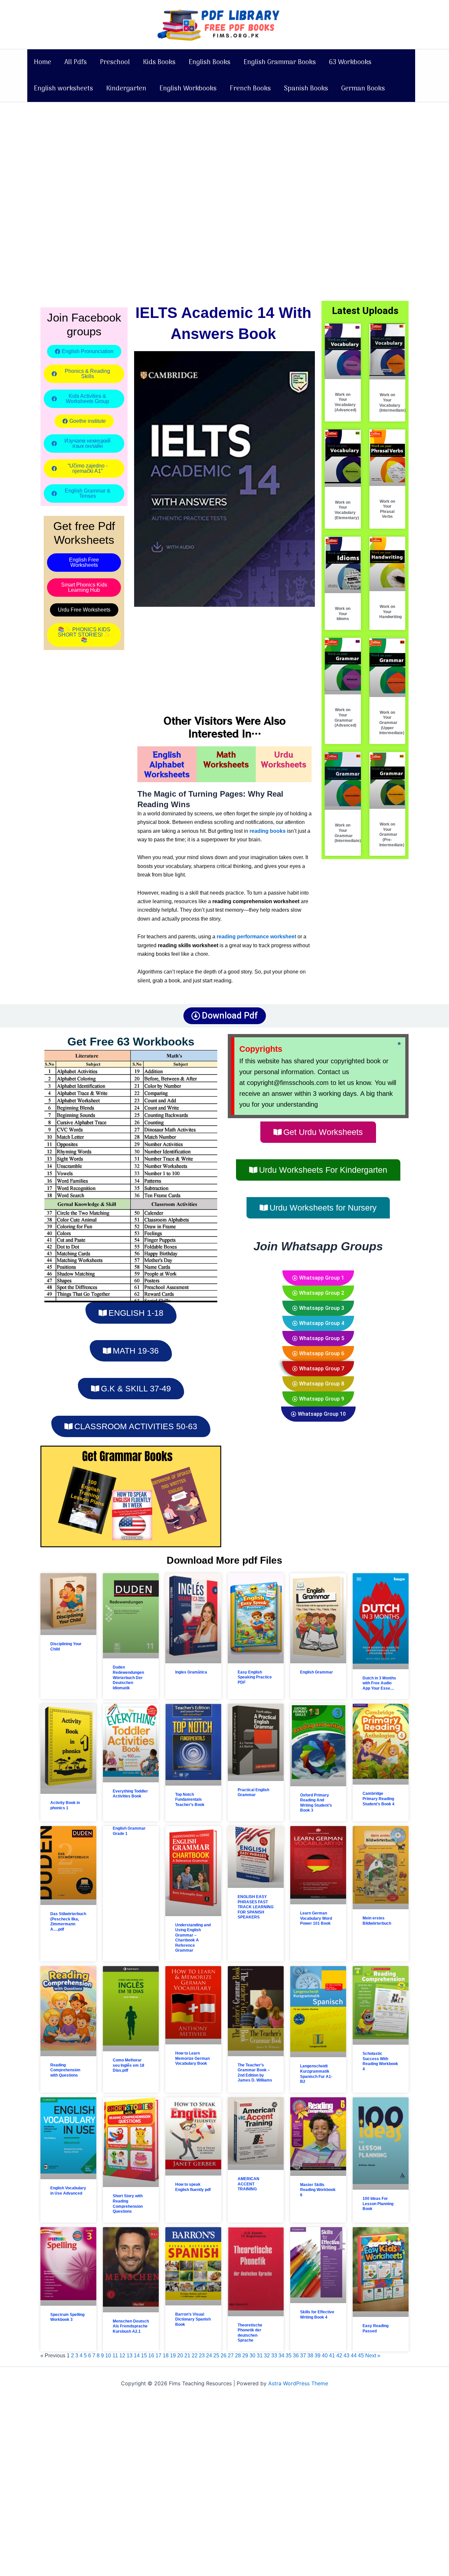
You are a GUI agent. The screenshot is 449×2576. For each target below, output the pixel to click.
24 (209, 2356)
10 (108, 2356)
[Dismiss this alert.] (399, 1044)
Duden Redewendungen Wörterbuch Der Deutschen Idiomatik (128, 1677)
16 (151, 2356)
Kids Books (159, 62)
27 (231, 2356)
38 (310, 2356)
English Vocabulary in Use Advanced (68, 2191)
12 (122, 2356)
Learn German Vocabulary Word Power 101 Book (316, 1918)
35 (289, 2356)
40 (325, 2356)
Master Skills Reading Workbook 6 (318, 2190)
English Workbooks (188, 89)
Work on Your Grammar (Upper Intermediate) (392, 723)
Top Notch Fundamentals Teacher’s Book (190, 1800)
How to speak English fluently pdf (193, 2187)
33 (274, 2356)
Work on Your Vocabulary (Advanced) (345, 402)
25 (216, 2356)
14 (137, 2356)
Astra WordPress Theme (298, 2383)
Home (43, 62)
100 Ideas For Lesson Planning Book (378, 2204)
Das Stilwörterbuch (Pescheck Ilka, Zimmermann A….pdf (68, 1922)
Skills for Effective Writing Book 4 (317, 2315)
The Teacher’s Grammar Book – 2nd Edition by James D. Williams (255, 2073)
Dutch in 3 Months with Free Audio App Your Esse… (379, 1683)
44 (354, 2356)
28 (238, 2356)
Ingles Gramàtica (191, 1672)
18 (166, 2356)
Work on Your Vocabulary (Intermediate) (392, 403)
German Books (363, 89)
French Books (250, 89)
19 (173, 2356)
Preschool (115, 62)
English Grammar (317, 1672)
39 (318, 2356)
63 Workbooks (350, 62)
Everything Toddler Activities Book (130, 1794)
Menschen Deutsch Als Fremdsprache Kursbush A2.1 (131, 2326)
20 (180, 2356)
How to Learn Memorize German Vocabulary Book (192, 2058)
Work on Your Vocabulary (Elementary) (347, 510)
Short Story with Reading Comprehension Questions (128, 2204)
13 (130, 2356)
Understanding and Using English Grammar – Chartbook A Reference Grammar (193, 1938)
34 (281, 2356)
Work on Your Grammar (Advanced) (345, 718)
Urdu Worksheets (284, 759)
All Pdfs (76, 62)
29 (245, 2356)
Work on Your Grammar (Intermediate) (348, 833)
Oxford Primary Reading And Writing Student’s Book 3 (316, 1803)
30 (252, 2356)
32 (267, 2356)
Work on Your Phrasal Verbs (387, 509)
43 (346, 2356)
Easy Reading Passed (376, 2328)
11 (115, 2356)
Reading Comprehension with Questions (65, 2070)
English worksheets (63, 89)
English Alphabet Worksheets (167, 764)
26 (224, 2356)
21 (187, 2356)
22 (195, 2356)
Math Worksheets (226, 759)
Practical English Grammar (253, 1793)
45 (361, 2356)
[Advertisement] (197, 151)
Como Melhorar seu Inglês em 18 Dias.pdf (129, 2065)
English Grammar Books (280, 62)
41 (332, 2356)
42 (339, 2356)
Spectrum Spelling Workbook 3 (67, 2317)
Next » (373, 2356)
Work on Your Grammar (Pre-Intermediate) (392, 834)
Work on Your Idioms (343, 614)
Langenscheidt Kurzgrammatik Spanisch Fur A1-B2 (316, 2074)
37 (303, 2356)
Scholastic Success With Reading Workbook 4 (380, 2061)
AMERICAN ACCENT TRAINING (248, 2184)
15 (144, 2356)
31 (260, 2356)
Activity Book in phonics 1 (65, 1805)
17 (158, 2356)
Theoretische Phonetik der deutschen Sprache (250, 2333)
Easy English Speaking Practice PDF (255, 1677)
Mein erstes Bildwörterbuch (377, 1921)
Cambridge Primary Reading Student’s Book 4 (378, 1799)
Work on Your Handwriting (390, 612)
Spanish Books (306, 89)
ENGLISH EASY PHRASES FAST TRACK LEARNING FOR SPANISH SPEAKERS (256, 1907)
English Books (210, 62)
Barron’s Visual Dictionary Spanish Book (193, 2319)
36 (296, 2356)
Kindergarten (126, 89)
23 (202, 2356)
